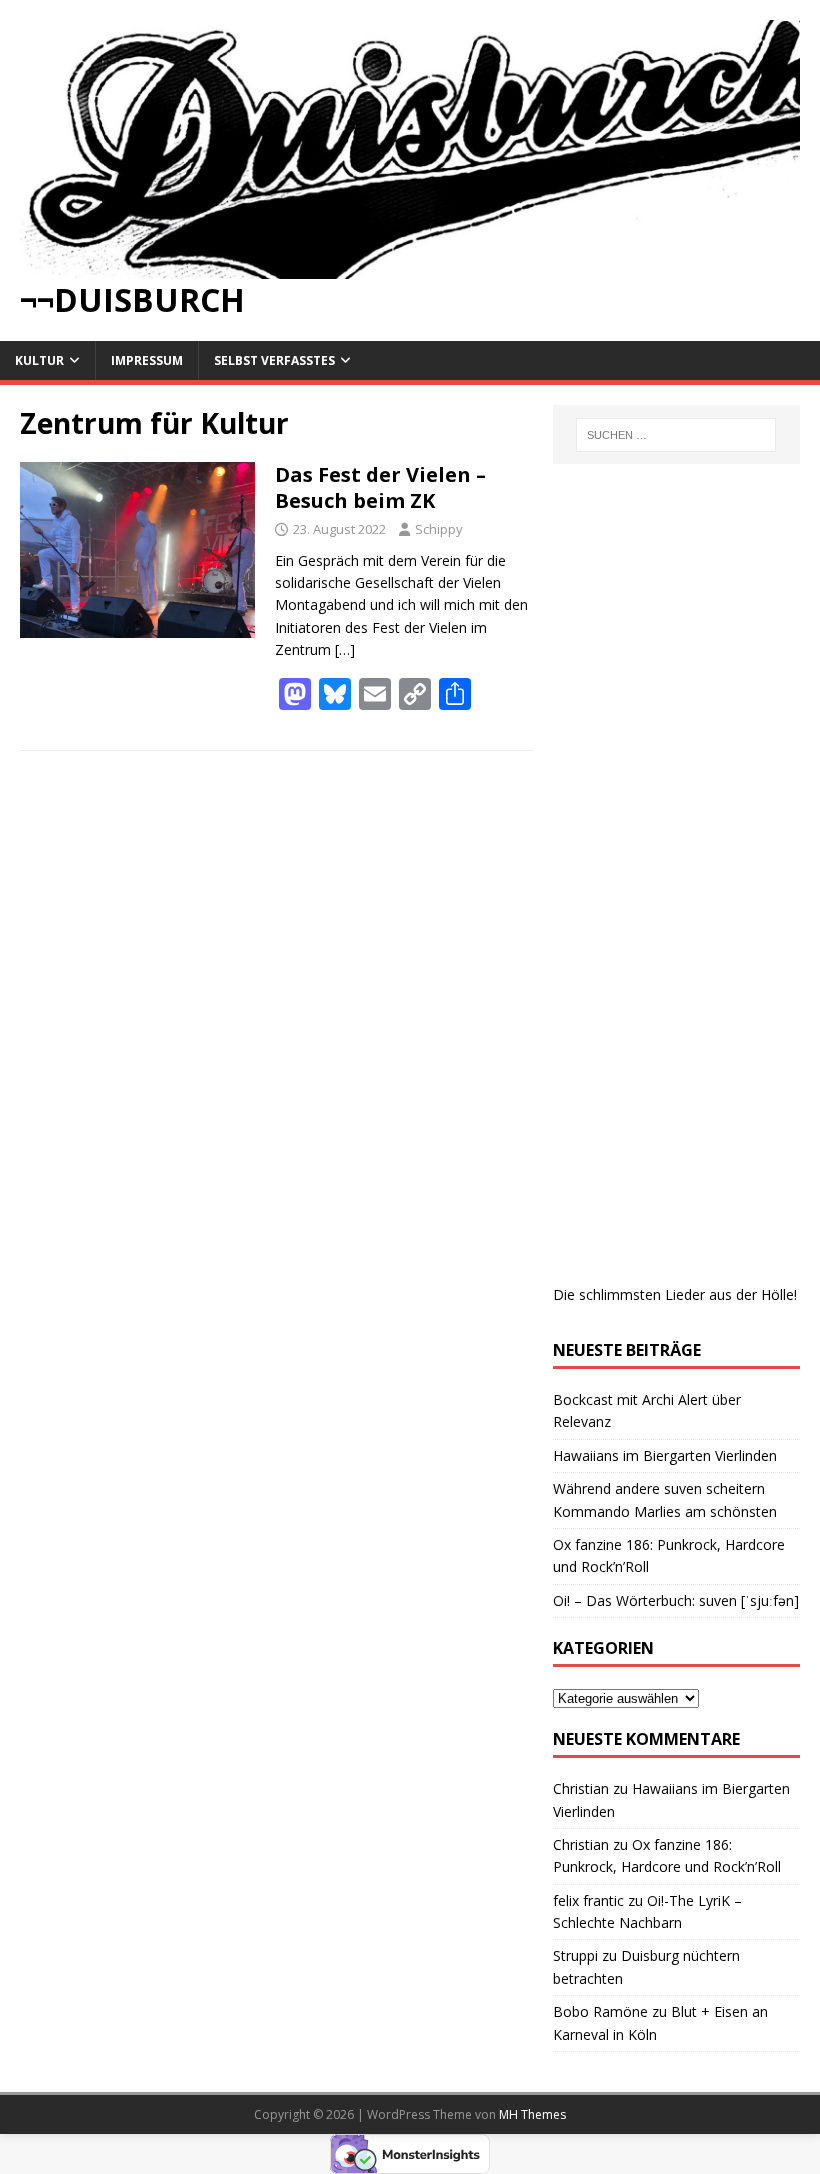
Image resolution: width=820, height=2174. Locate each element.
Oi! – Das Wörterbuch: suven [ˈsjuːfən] (676, 1600)
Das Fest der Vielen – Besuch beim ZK (380, 487)
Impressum (147, 360)
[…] (345, 649)
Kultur (39, 360)
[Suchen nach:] (676, 435)
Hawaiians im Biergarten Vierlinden (665, 1455)
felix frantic (588, 1900)
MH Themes (532, 2114)
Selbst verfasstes (274, 360)
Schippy (439, 529)
